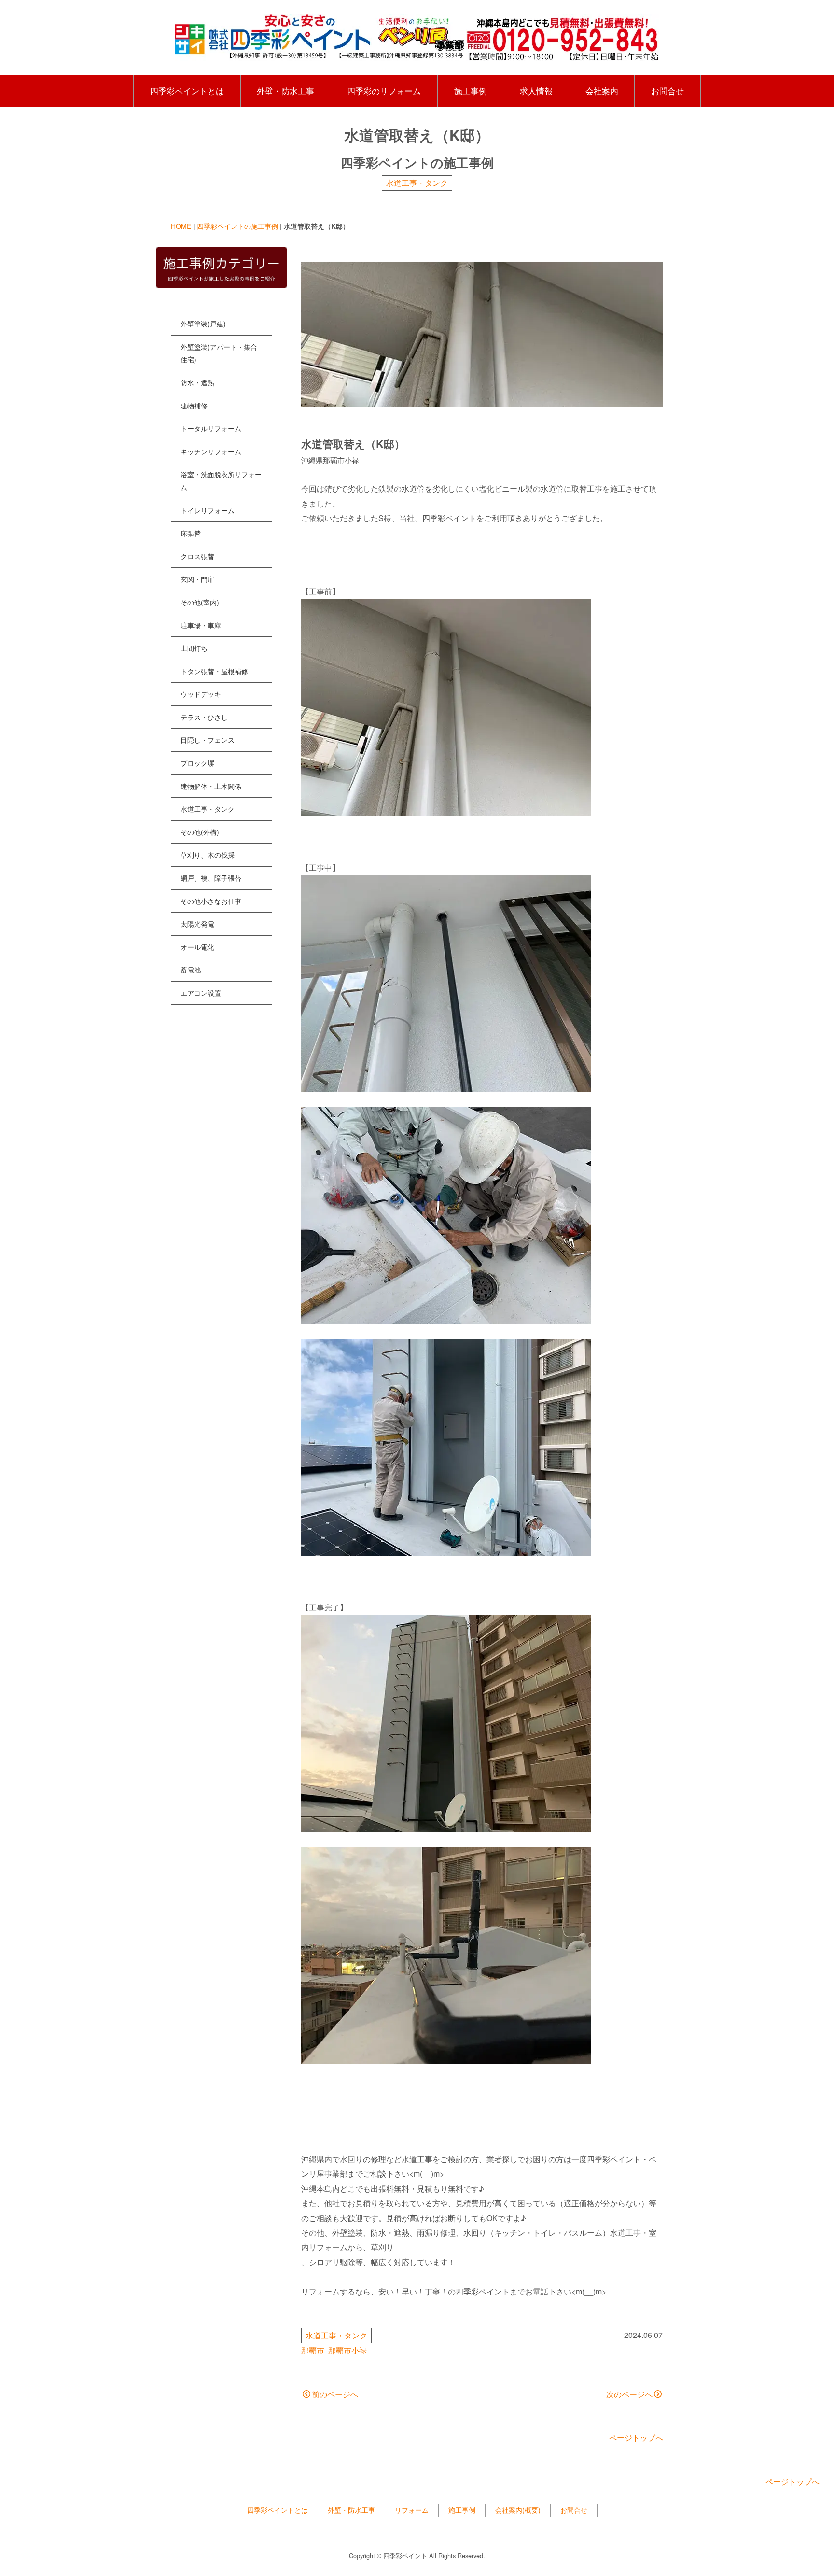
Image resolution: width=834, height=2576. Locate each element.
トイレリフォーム (208, 510)
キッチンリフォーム (211, 451)
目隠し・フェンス (208, 740)
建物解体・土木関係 (211, 786)
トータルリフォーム (211, 428)
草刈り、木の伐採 (208, 855)
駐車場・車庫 (201, 625)
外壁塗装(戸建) (203, 324)
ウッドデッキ (201, 694)
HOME (181, 226)
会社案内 (602, 91)
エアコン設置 (201, 993)
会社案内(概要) (518, 2510)
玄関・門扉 (197, 579)
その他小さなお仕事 (211, 901)
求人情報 (536, 91)
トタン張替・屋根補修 (214, 671)
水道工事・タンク (417, 183)
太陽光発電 (197, 924)
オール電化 (197, 947)
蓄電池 (191, 970)
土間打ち (194, 648)
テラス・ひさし (204, 717)
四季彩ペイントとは (187, 91)
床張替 (191, 533)
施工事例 (471, 91)
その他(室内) (200, 602)
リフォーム (412, 2510)
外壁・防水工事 (285, 91)
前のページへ (335, 2394)
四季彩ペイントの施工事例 (237, 226)
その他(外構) (200, 832)
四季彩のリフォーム (384, 91)
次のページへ (629, 2394)
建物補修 (194, 406)
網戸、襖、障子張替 (211, 878)
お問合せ (667, 91)
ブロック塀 (197, 763)
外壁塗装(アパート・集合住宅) (219, 353)
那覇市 (313, 2350)
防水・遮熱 (197, 382)
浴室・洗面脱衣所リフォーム (221, 481)
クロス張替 (197, 556)
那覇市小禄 (347, 2350)
